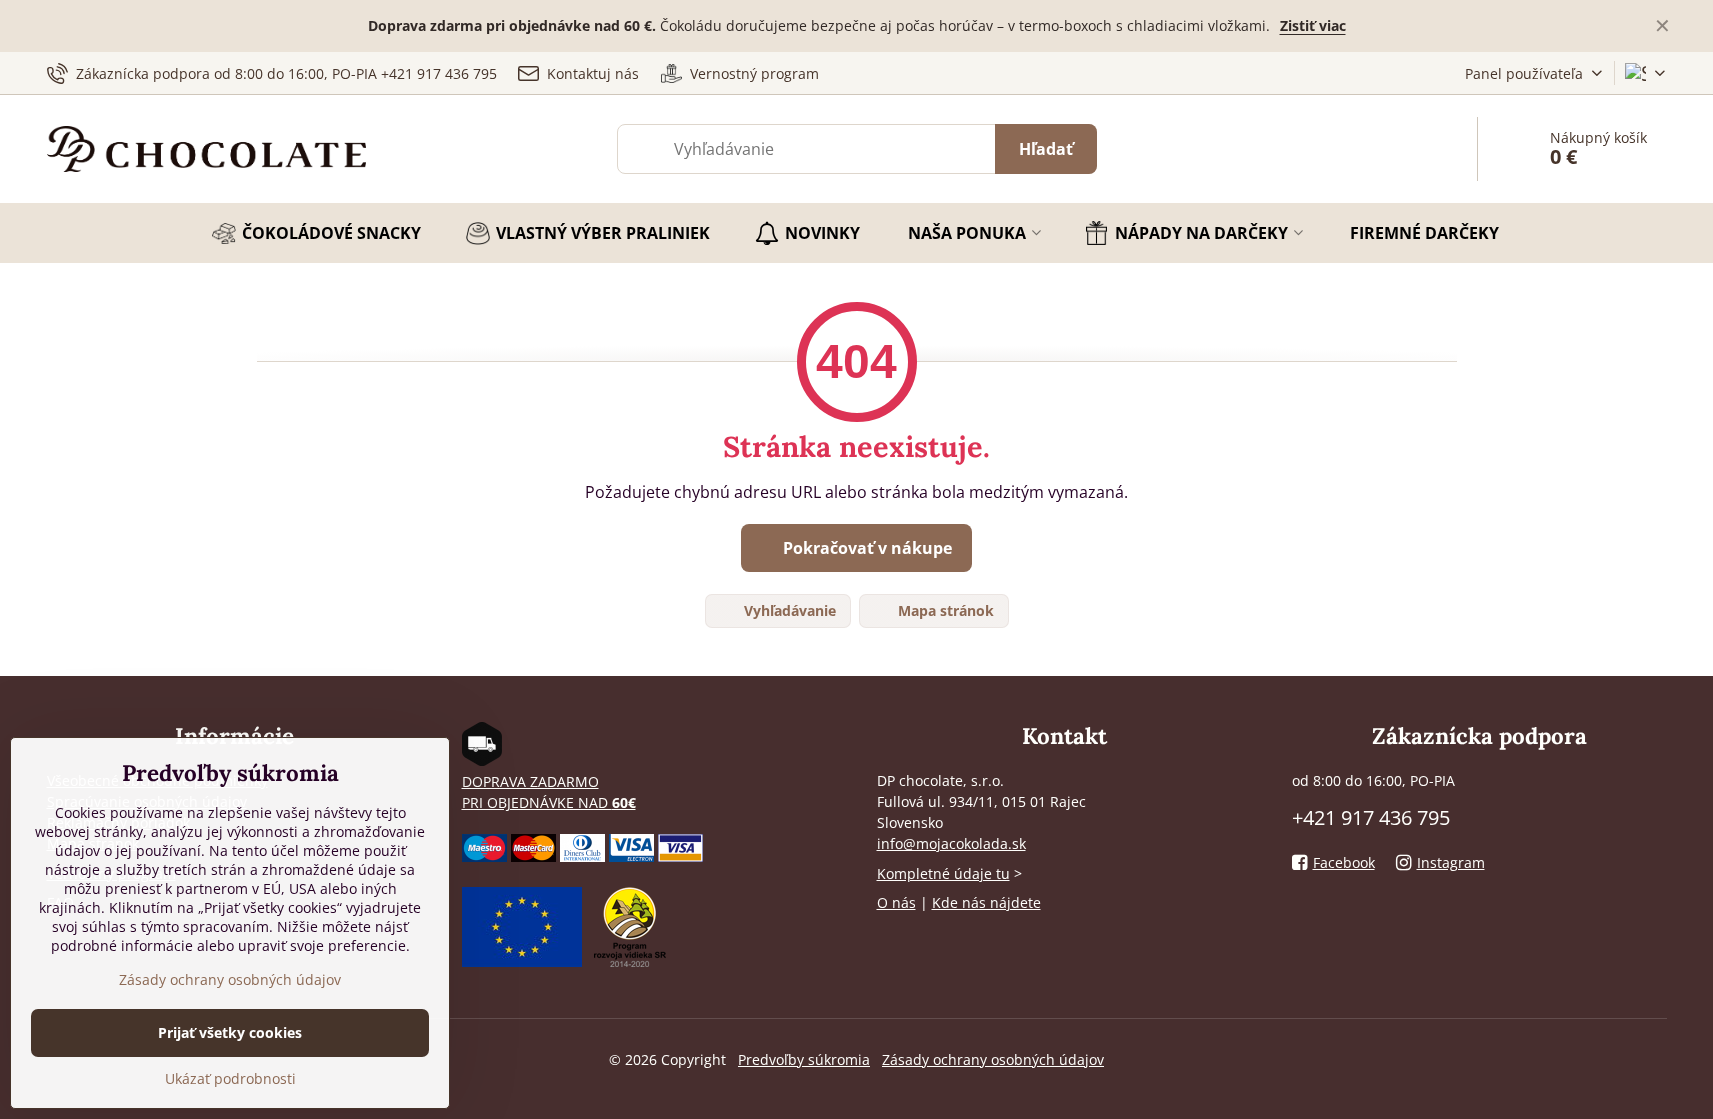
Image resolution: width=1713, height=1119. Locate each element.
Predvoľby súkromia (804, 1059)
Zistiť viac (1313, 25)
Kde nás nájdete (986, 902)
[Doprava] (482, 760)
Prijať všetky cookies (230, 1032)
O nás (896, 902)
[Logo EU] (522, 961)
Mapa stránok (944, 610)
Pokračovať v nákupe (865, 548)
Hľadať (1046, 149)
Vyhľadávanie (788, 610)
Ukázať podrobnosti (230, 1078)
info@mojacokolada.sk (951, 843)
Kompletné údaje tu (943, 873)
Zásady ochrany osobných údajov (993, 1059)
